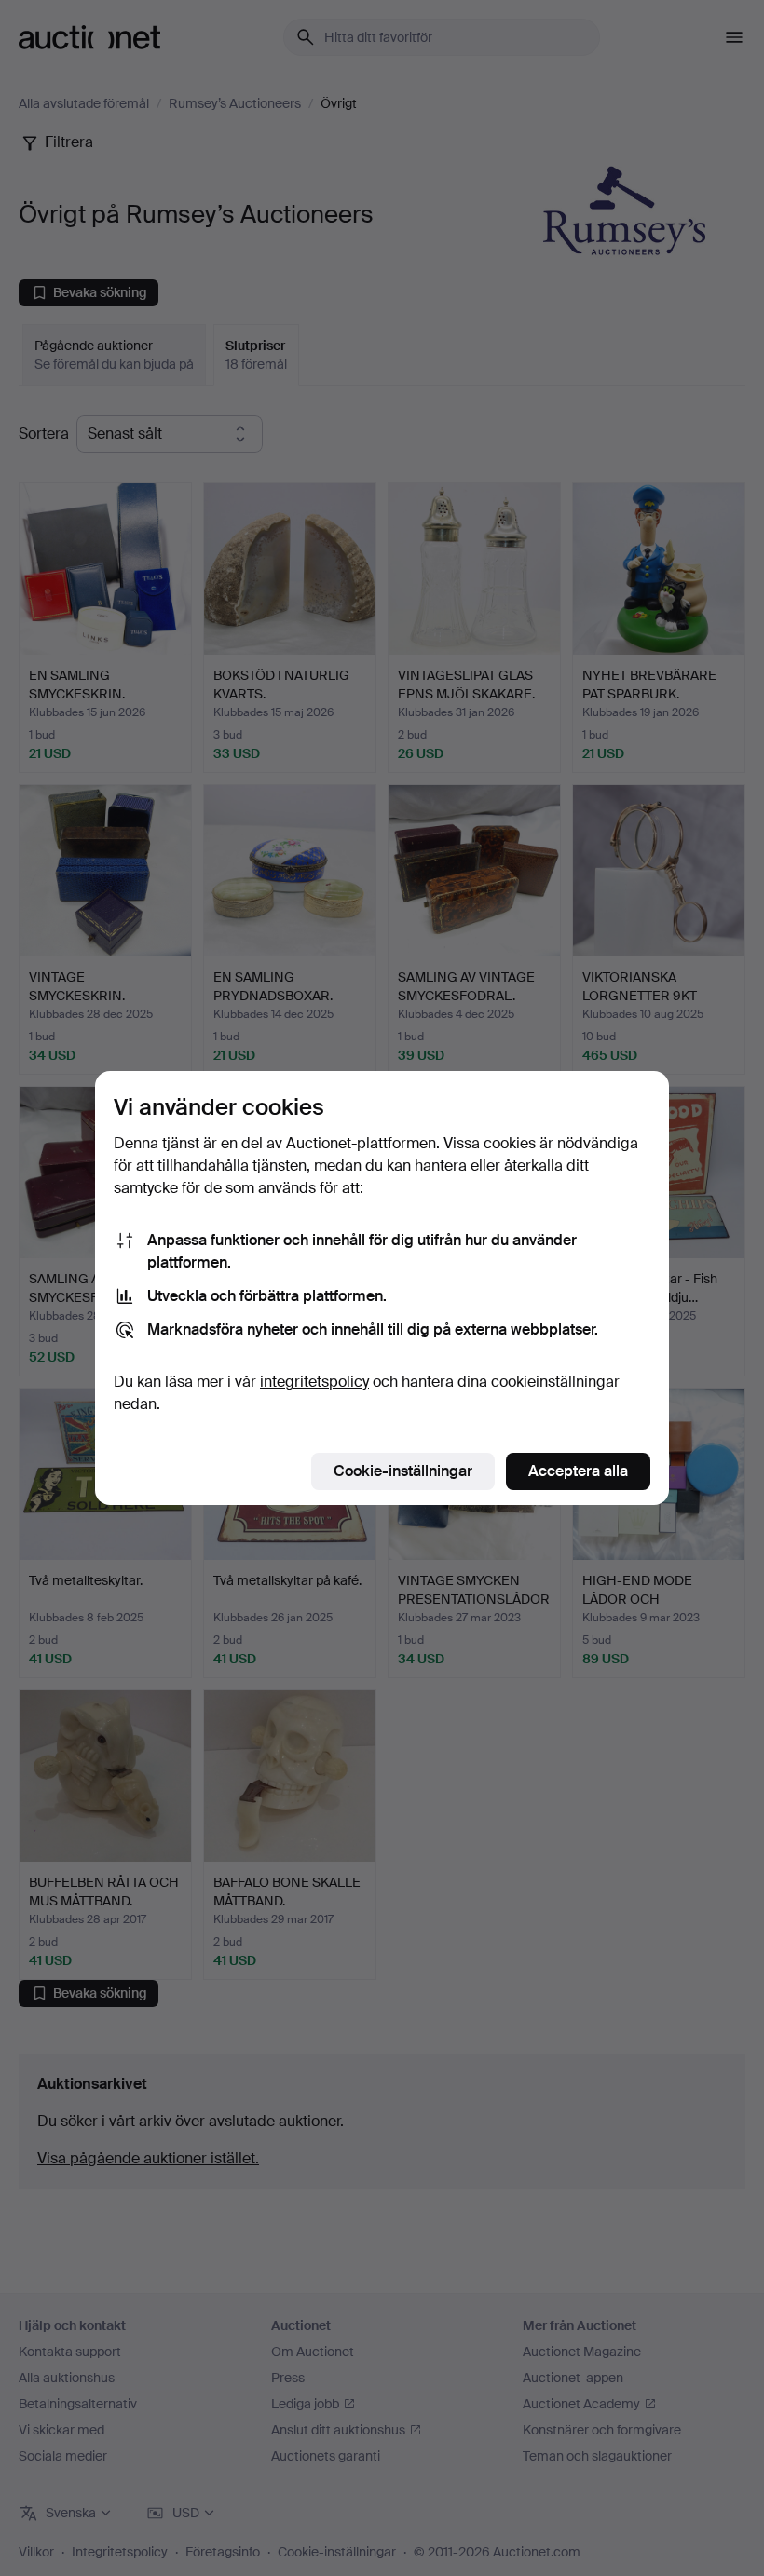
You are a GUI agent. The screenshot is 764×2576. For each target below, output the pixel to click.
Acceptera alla (578, 1471)
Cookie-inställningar (403, 1471)
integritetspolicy (314, 1382)
